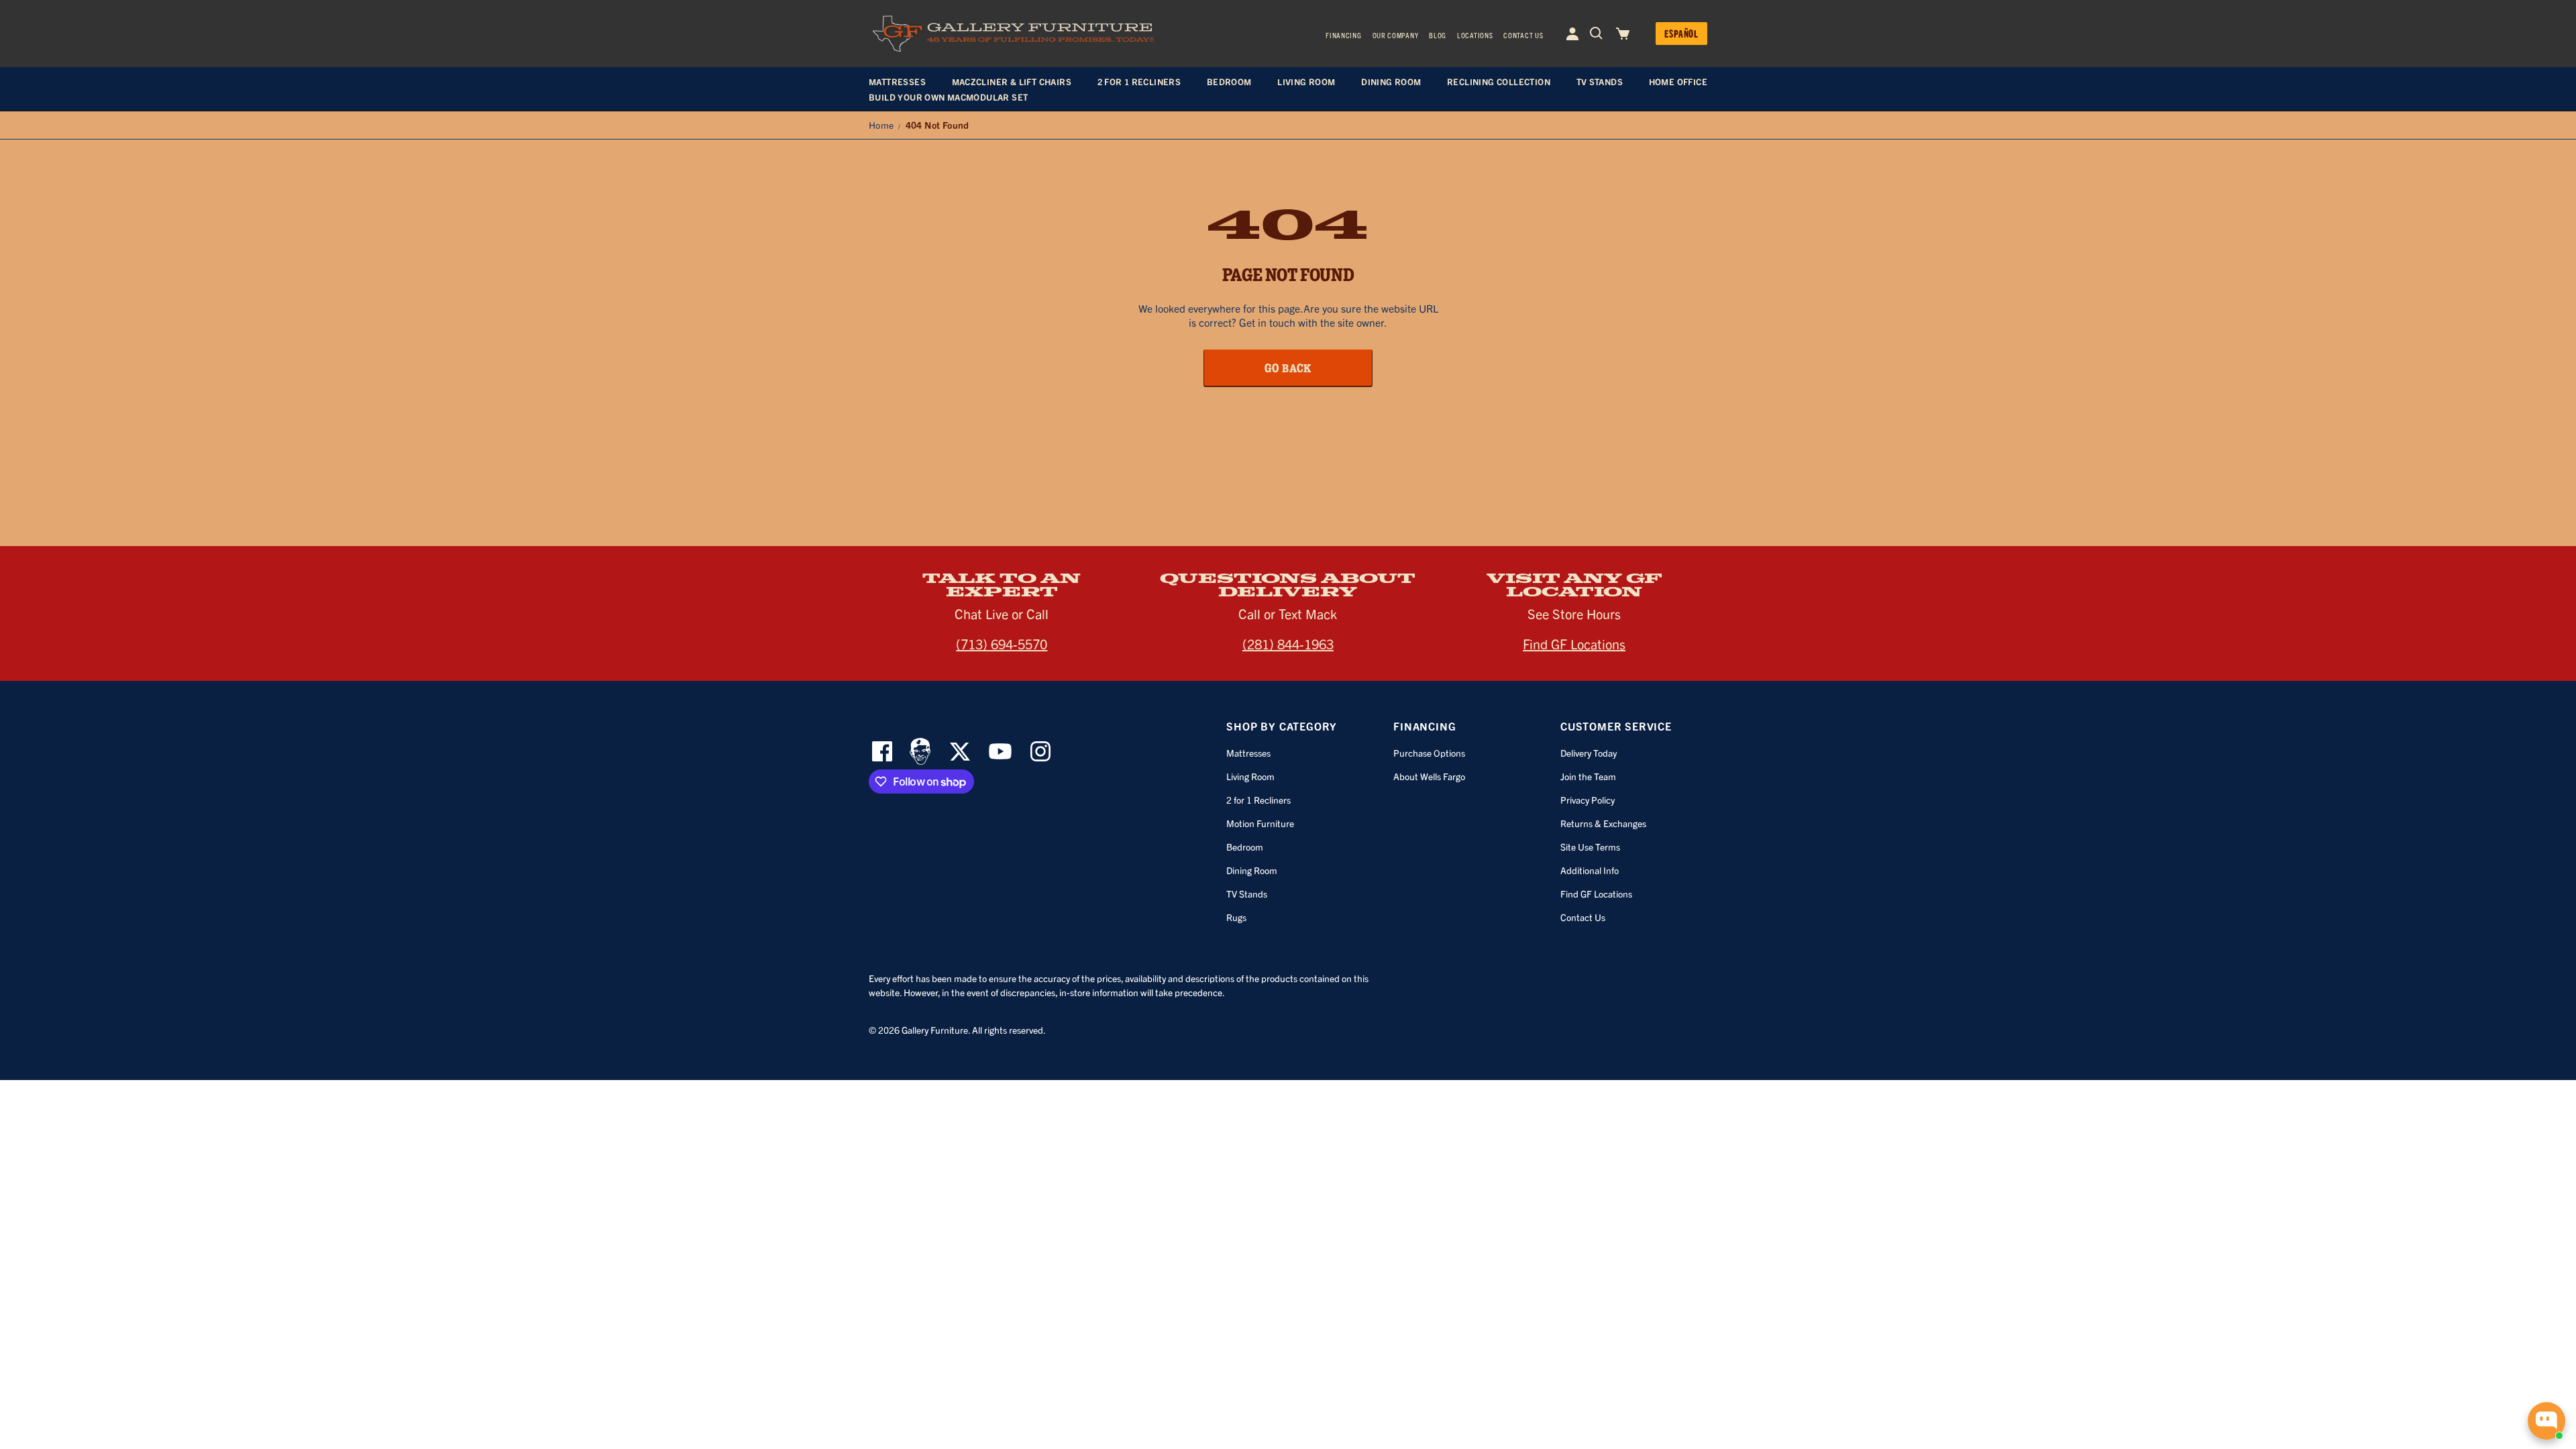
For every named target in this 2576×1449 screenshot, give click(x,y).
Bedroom (1245, 847)
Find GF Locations (1574, 644)
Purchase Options (1429, 753)
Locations (1475, 35)
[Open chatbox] (2546, 1421)
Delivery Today (1589, 753)
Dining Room (1252, 870)
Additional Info (1590, 870)
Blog (1438, 35)
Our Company (1396, 35)
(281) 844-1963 (1288, 644)
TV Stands (1247, 894)
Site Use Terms (1590, 847)
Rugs (1236, 917)
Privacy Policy (1588, 800)
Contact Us (1523, 35)
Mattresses (1248, 753)
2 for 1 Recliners (1258, 800)
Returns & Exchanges (1603, 823)
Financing (1343, 35)
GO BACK (1288, 368)
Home (881, 125)
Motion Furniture (1260, 823)
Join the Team (1588, 776)
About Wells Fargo (1429, 776)
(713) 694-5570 (1002, 644)
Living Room (1250, 776)
